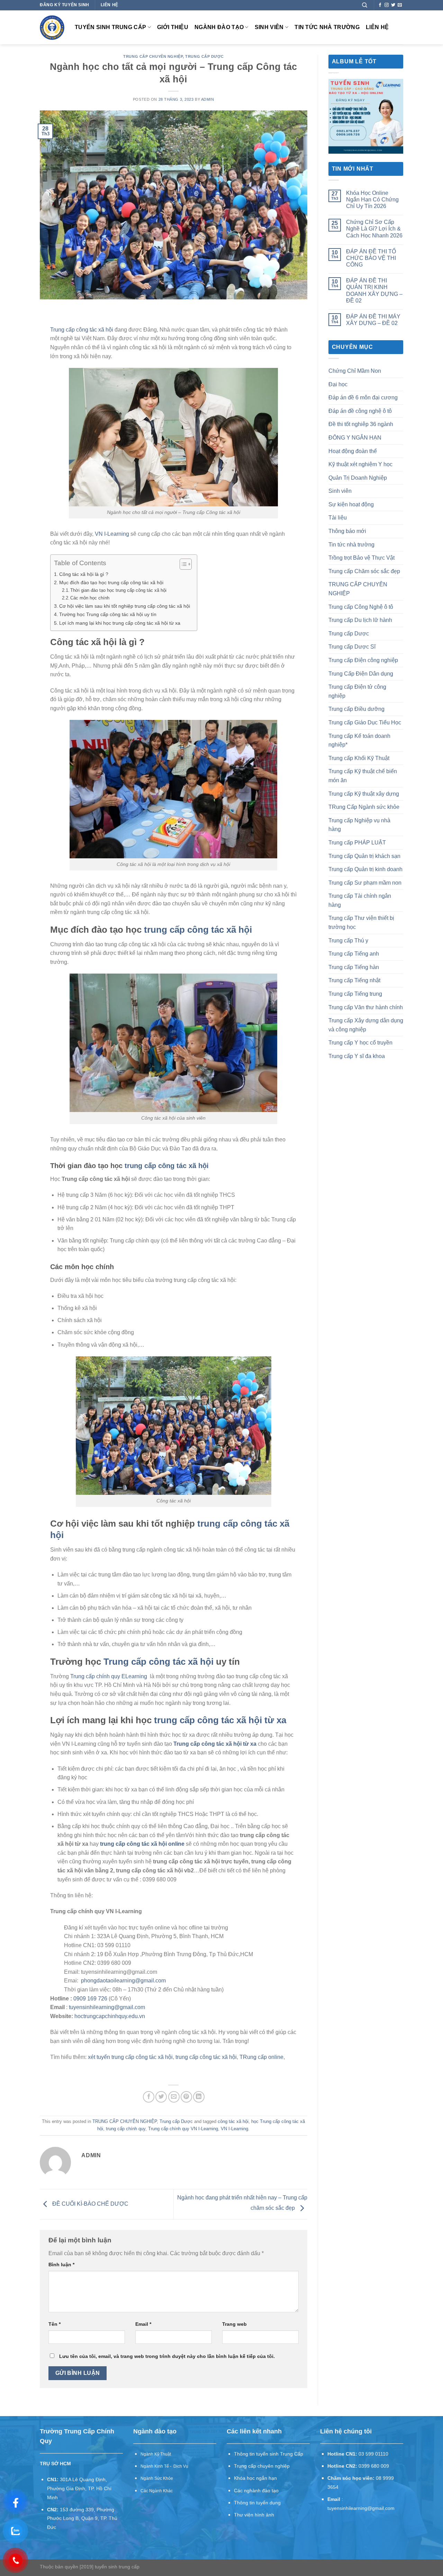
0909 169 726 (90, 1999)
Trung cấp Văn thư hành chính (366, 1007)
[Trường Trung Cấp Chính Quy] (52, 28)
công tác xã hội (233, 2121)
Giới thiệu (173, 27)
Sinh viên (269, 27)
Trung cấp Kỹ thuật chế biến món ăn (363, 776)
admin (208, 99)
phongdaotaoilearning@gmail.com (123, 1981)
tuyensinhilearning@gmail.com (107, 2007)
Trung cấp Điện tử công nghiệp (357, 691)
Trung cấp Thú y (348, 941)
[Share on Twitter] (161, 2097)
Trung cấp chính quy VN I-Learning (183, 2129)
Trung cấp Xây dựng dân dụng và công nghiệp (366, 1025)
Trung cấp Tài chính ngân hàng (360, 900)
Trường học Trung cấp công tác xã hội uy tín (108, 614)
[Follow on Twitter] (393, 5)
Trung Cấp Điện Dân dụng (361, 674)
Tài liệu (338, 518)
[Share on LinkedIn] (199, 2097)
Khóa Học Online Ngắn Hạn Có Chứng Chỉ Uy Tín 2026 (372, 200)
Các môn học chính (90, 598)
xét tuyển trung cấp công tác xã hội (130, 2057)
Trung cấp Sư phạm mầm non (365, 883)
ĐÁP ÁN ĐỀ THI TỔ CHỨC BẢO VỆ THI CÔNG (371, 258)
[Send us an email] (400, 5)
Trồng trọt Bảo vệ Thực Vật (361, 558)
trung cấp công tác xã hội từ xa (220, 1720)
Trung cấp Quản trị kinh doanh (365, 869)
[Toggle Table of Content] (182, 564)
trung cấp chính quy (126, 2129)
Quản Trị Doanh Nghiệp (358, 478)
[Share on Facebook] (149, 2097)
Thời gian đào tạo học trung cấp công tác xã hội (118, 590)
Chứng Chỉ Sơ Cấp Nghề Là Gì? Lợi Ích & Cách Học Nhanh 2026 (374, 229)
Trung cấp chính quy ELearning (109, 1676)
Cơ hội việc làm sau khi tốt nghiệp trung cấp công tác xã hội (125, 606)
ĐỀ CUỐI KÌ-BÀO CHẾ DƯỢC (90, 2204)
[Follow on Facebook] (380, 5)
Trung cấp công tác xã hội (82, 330)
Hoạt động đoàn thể (353, 451)
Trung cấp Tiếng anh (354, 954)
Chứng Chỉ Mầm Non (355, 371)
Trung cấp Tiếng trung (355, 994)
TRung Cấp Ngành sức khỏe (364, 807)
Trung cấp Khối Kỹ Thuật (359, 758)
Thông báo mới (347, 531)
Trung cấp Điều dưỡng (356, 709)
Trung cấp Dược (204, 56)
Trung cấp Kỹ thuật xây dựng (364, 794)
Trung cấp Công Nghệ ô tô (361, 607)
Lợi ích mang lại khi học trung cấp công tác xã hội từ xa (120, 623)
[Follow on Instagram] (387, 5)
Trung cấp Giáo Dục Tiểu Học (365, 722)
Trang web (234, 2324)
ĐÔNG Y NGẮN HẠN (355, 438)
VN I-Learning (112, 534)
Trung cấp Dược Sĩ (352, 647)
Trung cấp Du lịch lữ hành (360, 620)
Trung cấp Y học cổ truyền (360, 1043)
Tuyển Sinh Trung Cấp (110, 27)
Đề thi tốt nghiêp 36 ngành (361, 424)
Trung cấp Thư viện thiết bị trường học (361, 923)
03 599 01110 (373, 2454)
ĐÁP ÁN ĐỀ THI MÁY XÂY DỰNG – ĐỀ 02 (373, 320)
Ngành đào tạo (219, 27)
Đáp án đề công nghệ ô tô (360, 411)
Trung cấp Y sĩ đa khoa (357, 1056)
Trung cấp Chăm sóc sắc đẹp (364, 571)
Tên (55, 2324)
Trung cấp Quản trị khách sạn (364, 856)
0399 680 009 (374, 2466)
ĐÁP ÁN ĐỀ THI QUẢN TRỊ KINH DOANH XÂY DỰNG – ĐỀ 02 (374, 291)
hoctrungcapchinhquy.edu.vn (110, 2016)
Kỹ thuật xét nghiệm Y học (360, 464)
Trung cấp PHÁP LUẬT (357, 843)
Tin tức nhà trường (327, 27)
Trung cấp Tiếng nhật (354, 980)
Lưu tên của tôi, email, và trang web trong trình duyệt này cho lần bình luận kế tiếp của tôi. (167, 2356)
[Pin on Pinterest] (186, 2097)
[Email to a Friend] (174, 2097)
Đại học (338, 384)
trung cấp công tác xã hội (198, 930)
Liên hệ (377, 27)
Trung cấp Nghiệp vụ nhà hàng (359, 825)
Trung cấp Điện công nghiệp (363, 660)
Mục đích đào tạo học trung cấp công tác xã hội (111, 582)
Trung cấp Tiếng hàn (354, 967)
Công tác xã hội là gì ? (84, 574)
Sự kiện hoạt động (351, 504)
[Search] (365, 5)
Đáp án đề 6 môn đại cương (363, 397)
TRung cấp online (261, 2057)
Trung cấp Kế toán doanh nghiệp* (359, 740)
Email (143, 2324)
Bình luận (61, 2265)
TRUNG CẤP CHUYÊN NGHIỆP (153, 56)
